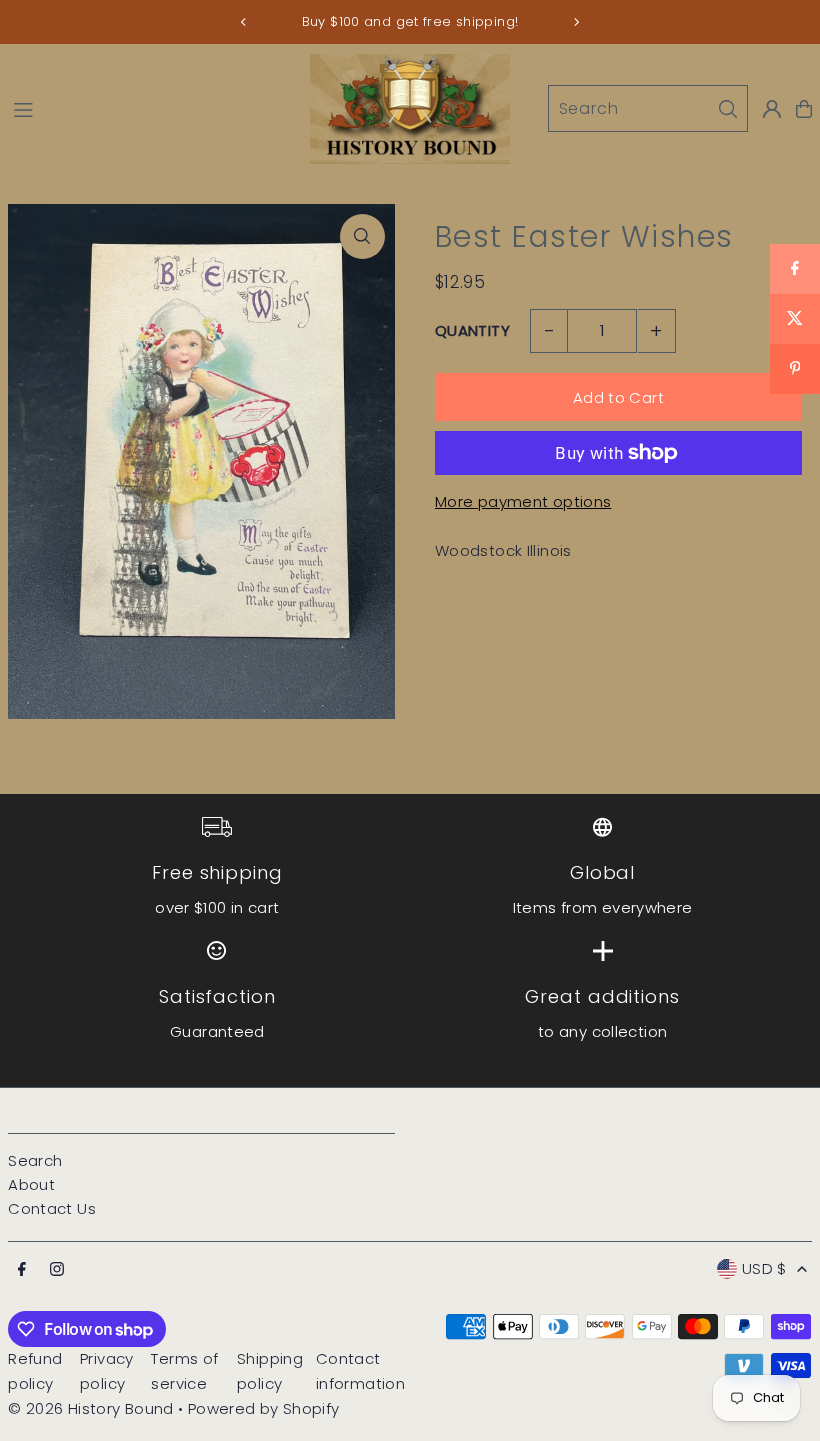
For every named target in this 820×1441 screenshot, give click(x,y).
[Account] (772, 109)
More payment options (523, 501)
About (31, 1184)
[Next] (576, 22)
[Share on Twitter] (795, 319)
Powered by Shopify (264, 1408)
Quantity (472, 330)
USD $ (764, 1268)
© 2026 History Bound (91, 1408)
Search (35, 1160)
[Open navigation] (151, 108)
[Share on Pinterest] (795, 369)
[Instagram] (57, 1270)
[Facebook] (22, 1270)
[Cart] (804, 109)
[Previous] (244, 22)
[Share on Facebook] (795, 269)
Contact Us (52, 1208)
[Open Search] (648, 108)
